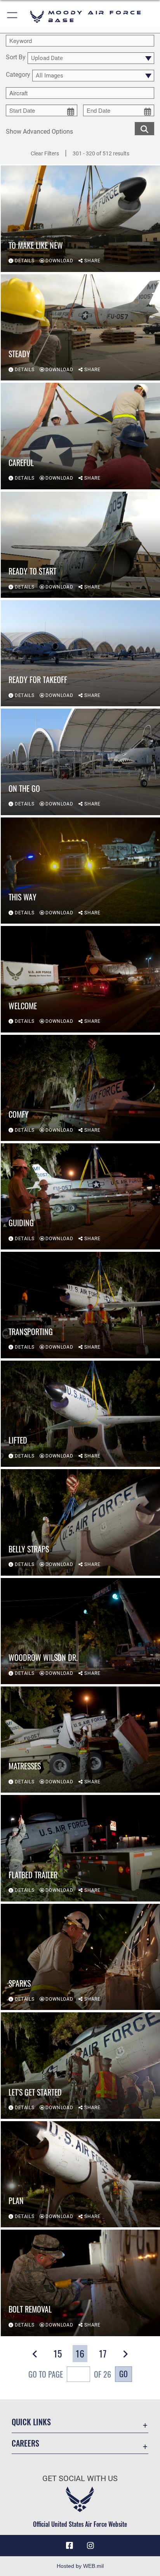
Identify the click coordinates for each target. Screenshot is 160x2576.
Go (123, 2374)
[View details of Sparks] (80, 1957)
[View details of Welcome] (80, 979)
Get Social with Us (80, 2479)
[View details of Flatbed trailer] (80, 1848)
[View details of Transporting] (80, 1305)
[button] (13, 16)
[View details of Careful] (80, 436)
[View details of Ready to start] (80, 545)
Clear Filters (45, 153)
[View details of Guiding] (80, 1196)
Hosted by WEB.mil (80, 2566)
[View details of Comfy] (80, 1088)
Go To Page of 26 (70, 2374)
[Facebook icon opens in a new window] (70, 2546)
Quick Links (31, 2422)
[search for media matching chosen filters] (144, 128)
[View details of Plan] (80, 2174)
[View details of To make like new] (80, 219)
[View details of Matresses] (80, 1740)
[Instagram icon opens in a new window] (90, 2546)
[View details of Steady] (80, 327)
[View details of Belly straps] (80, 1522)
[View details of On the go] (80, 762)
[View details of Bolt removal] (80, 2283)
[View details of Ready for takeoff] (80, 653)
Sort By (16, 58)
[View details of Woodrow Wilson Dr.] (80, 1631)
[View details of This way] (80, 871)
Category (18, 75)
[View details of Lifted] (80, 1414)
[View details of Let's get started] (80, 2065)
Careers (25, 2443)
